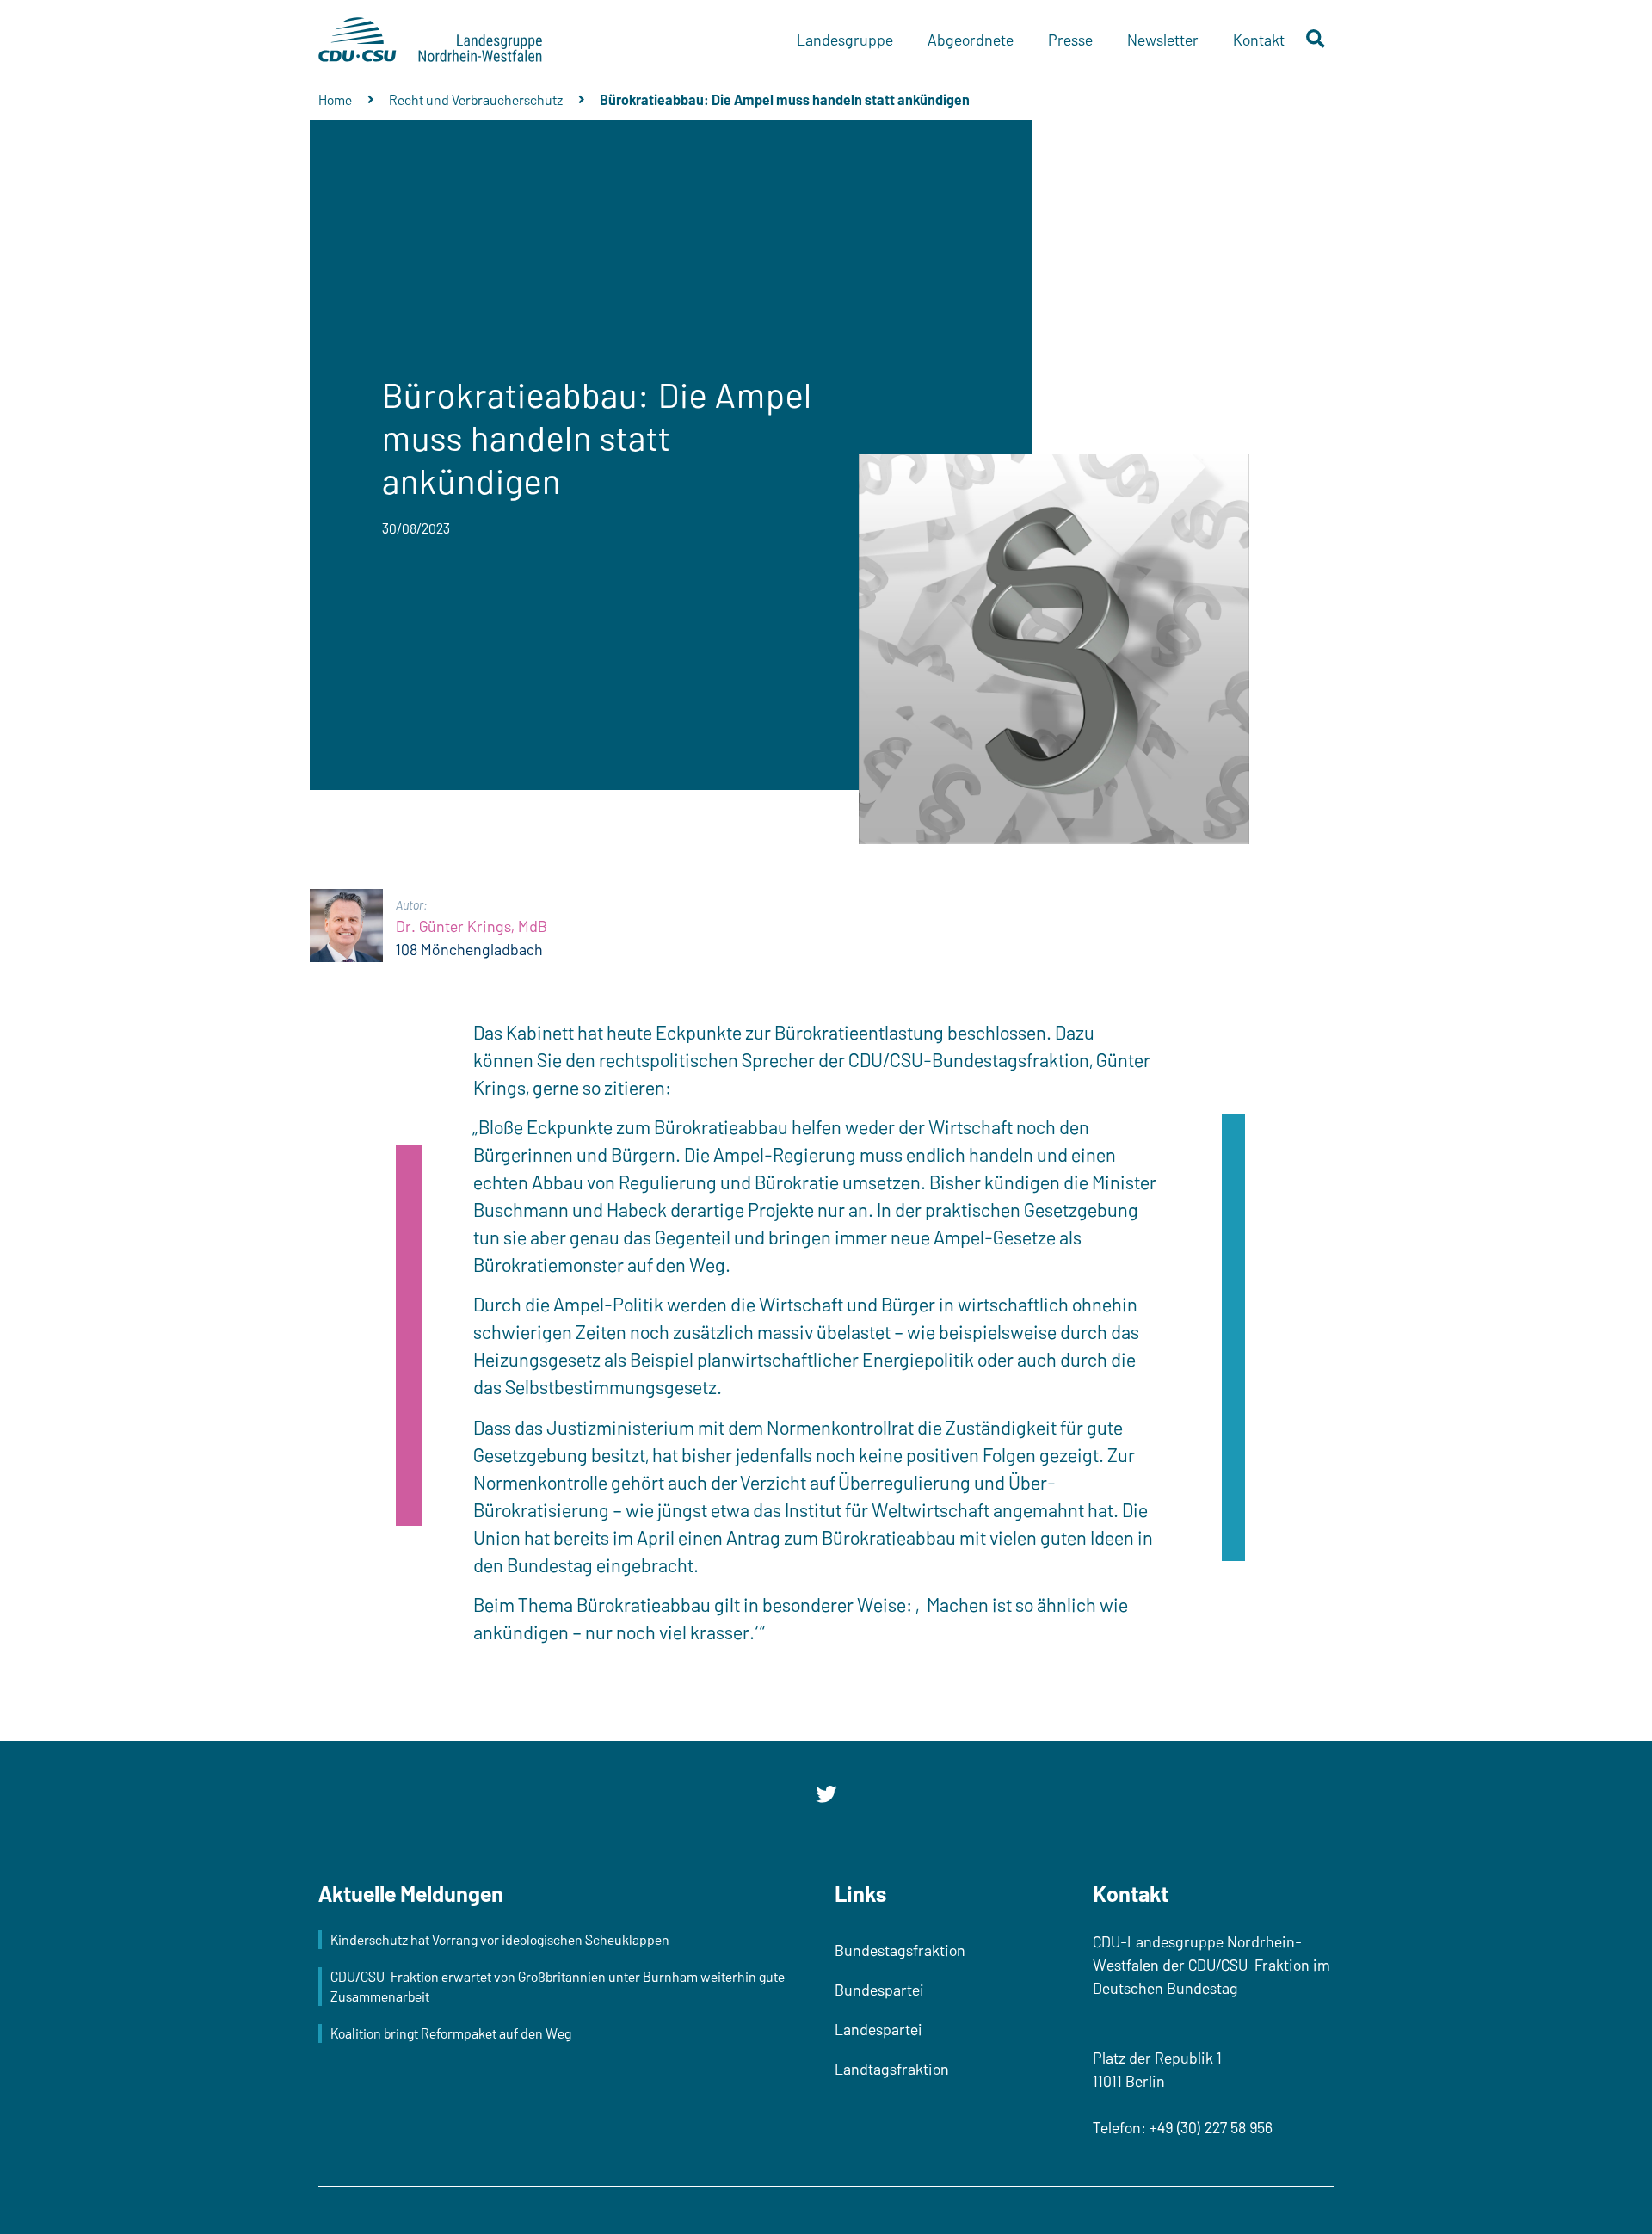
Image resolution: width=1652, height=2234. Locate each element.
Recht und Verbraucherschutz (476, 99)
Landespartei (878, 2029)
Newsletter (1163, 40)
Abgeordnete (971, 40)
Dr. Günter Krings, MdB (472, 926)
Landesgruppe (845, 40)
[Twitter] (826, 1794)
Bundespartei (879, 1990)
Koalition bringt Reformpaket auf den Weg (451, 2033)
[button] (1316, 40)
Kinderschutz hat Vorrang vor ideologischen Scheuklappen (500, 1939)
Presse (1070, 40)
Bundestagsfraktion (900, 1950)
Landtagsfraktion (892, 2069)
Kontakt (1259, 40)
